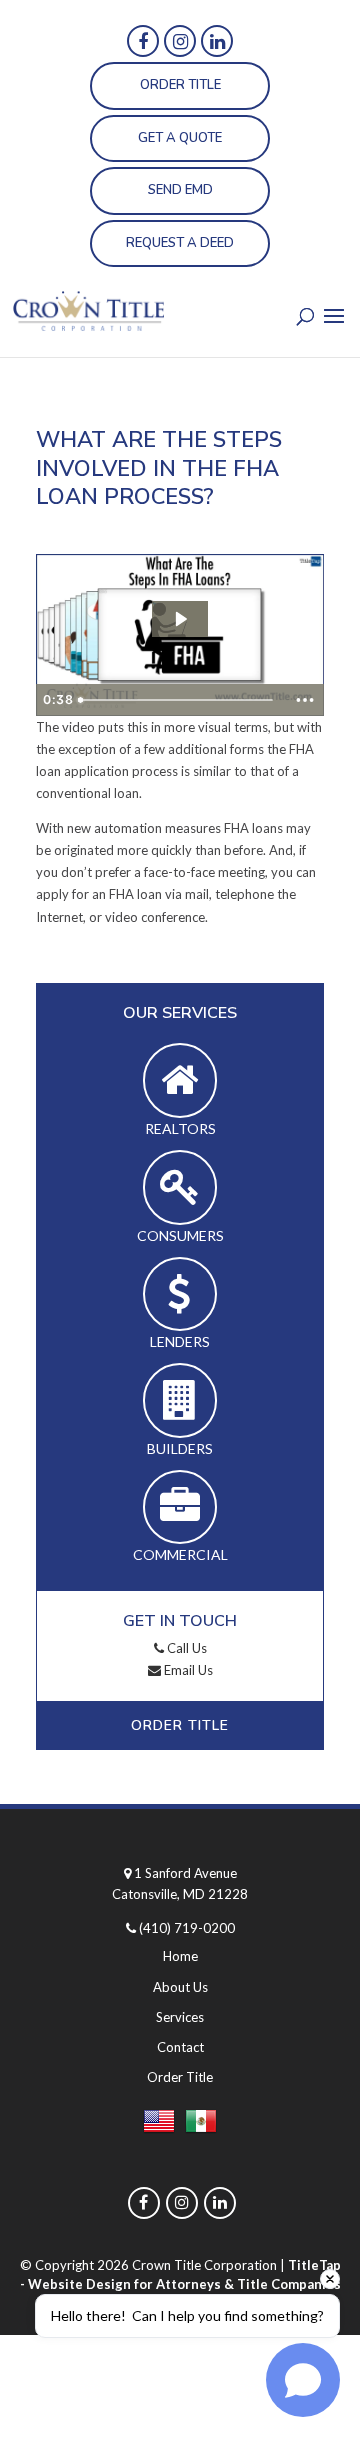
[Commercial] (180, 1507)
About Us (180, 1987)
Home (180, 1956)
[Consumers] (180, 1187)
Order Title (180, 85)
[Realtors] (180, 1080)
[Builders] (180, 1400)
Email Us (187, 1670)
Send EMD (180, 190)
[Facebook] (143, 41)
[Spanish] (201, 2125)
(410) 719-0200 (187, 1928)
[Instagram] (180, 41)
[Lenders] (180, 1294)
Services (180, 2017)
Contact (180, 2047)
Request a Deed (180, 243)
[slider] (178, 700)
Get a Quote (180, 138)
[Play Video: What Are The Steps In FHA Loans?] (180, 619)
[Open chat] (303, 2380)
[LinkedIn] (217, 41)
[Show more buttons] (305, 700)
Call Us (185, 1648)
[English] (159, 2125)
